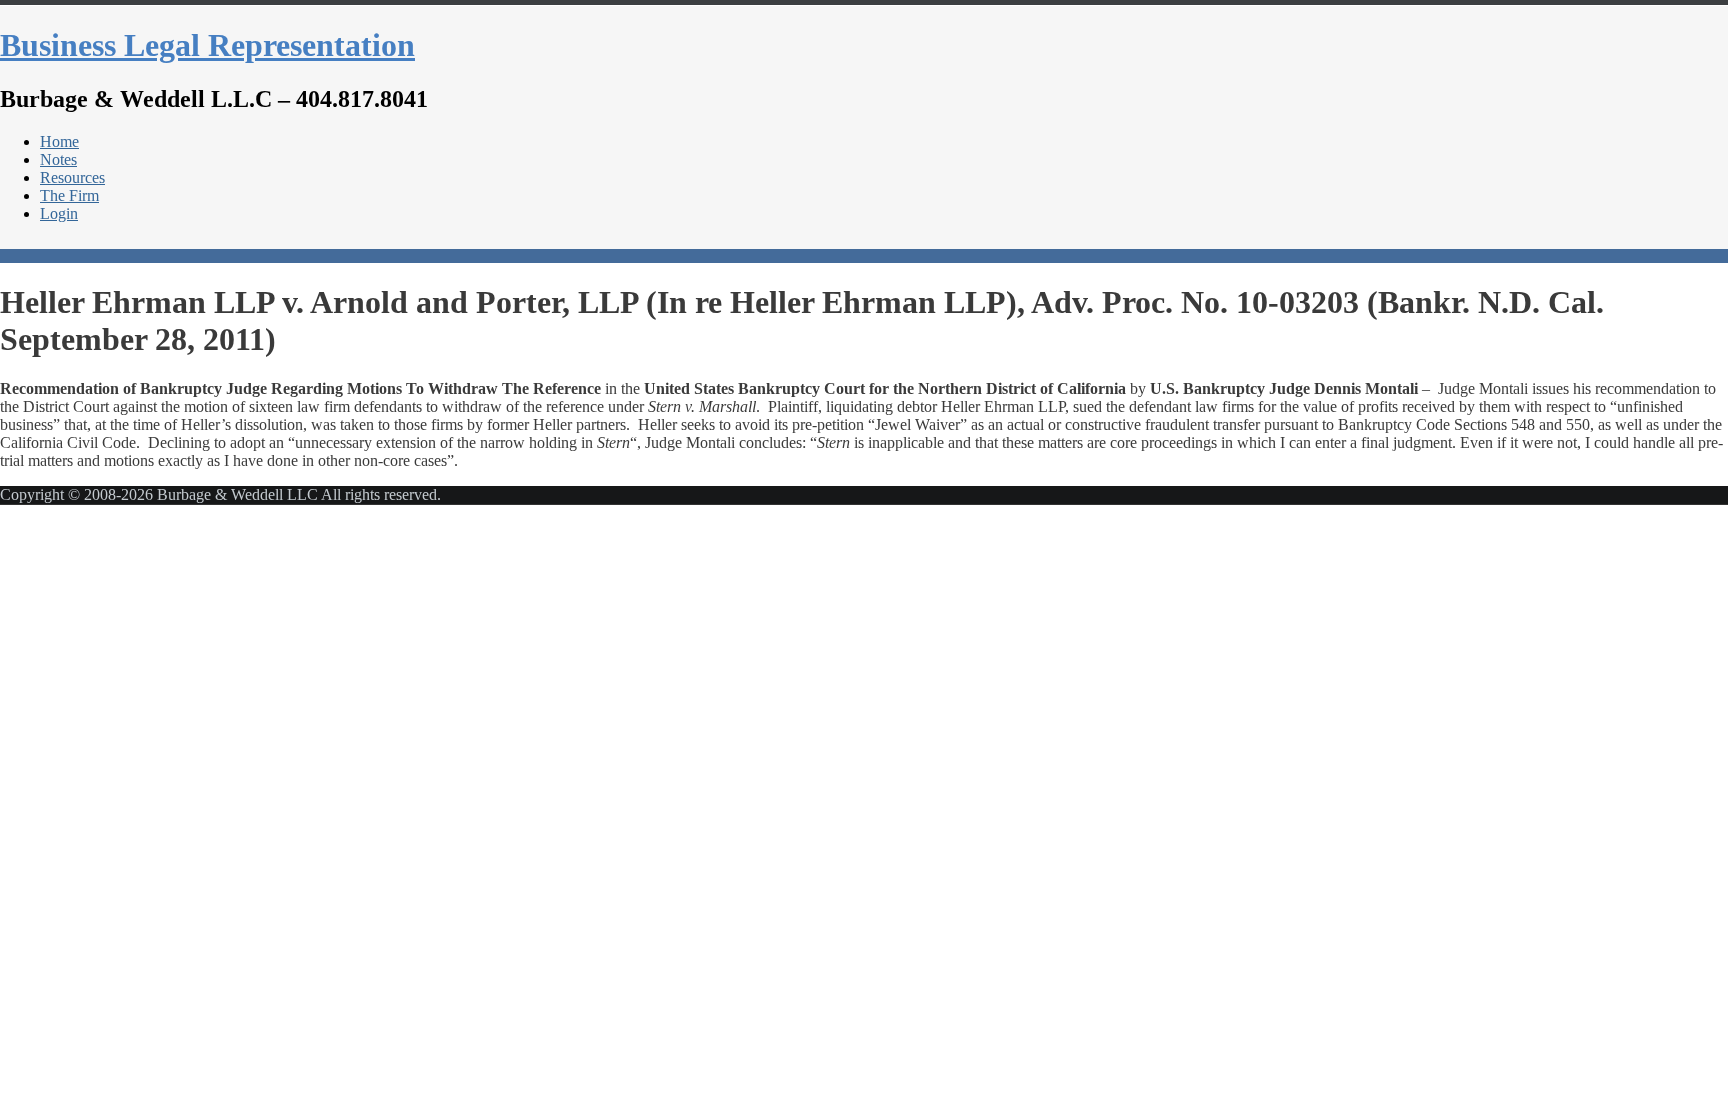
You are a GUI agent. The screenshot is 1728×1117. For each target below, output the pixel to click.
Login (59, 213)
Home (59, 141)
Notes (58, 159)
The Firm (69, 195)
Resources (72, 177)
